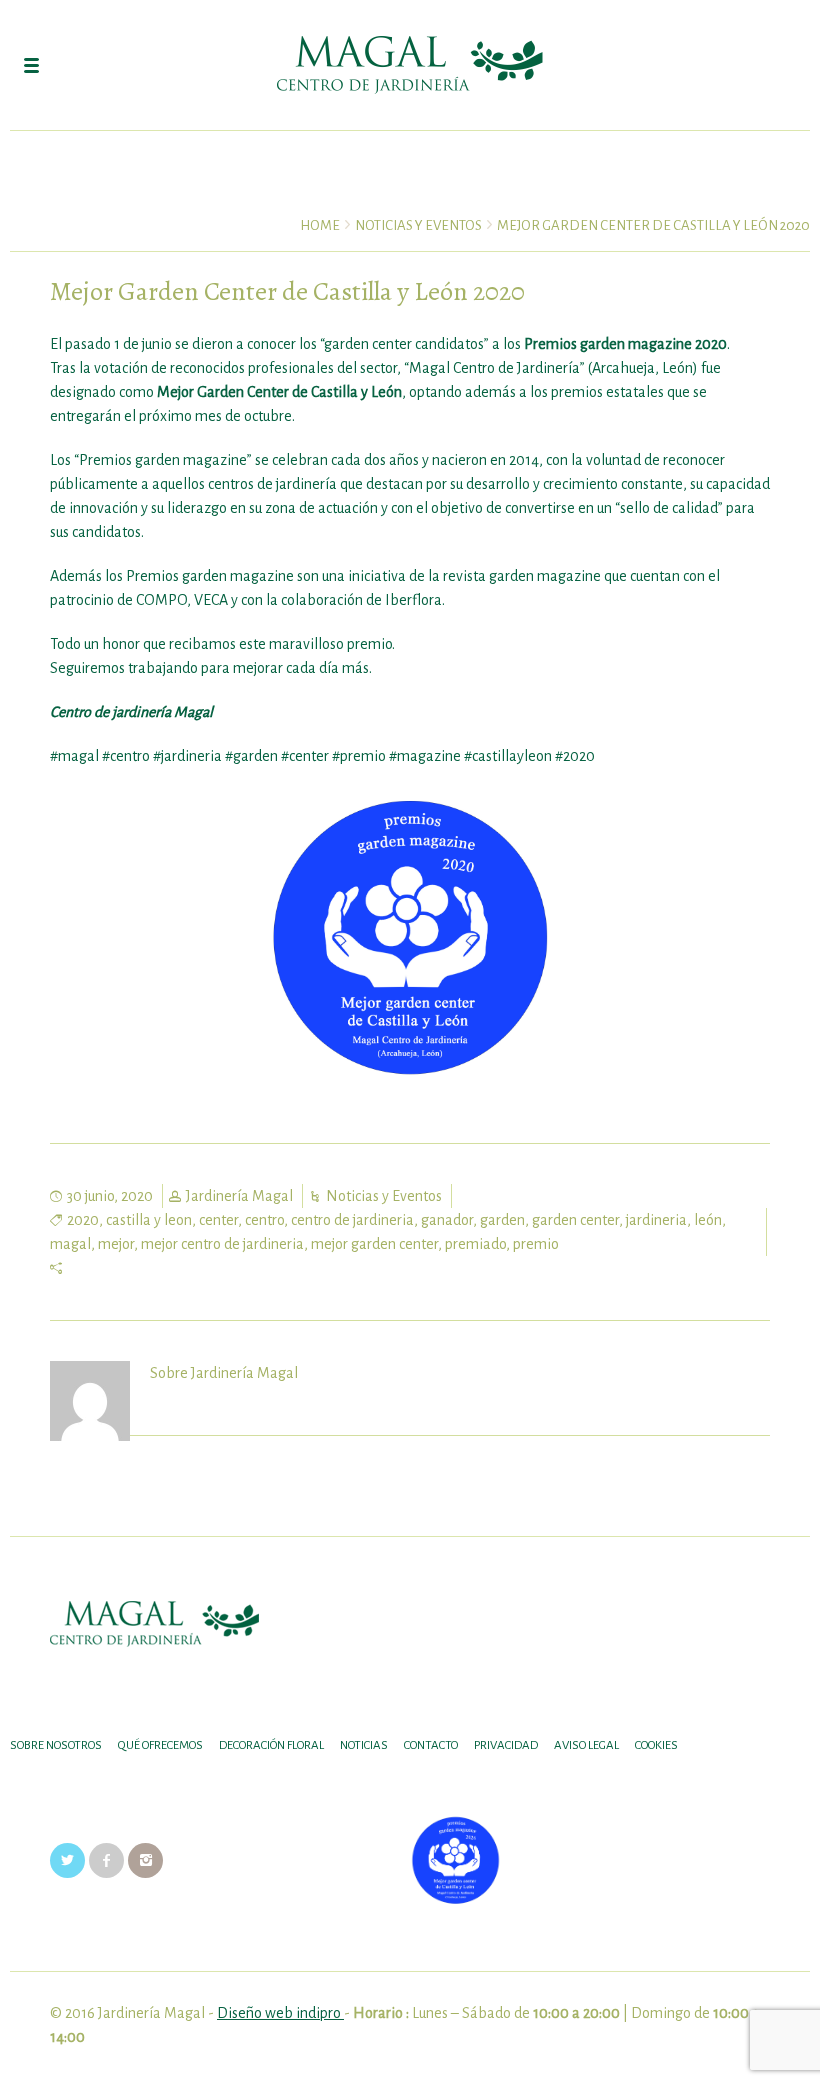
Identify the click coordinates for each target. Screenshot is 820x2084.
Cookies (656, 1745)
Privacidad (506, 1745)
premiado (475, 1244)
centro (264, 1220)
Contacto (431, 1745)
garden (502, 1220)
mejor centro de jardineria (222, 1244)
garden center (575, 1220)
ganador (447, 1220)
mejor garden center (374, 1244)
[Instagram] (145, 1860)
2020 (83, 1220)
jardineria (656, 1220)
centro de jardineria (352, 1220)
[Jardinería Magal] (410, 65)
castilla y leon (149, 1220)
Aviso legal (586, 1745)
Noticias (364, 1745)
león (708, 1220)
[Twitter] (67, 1860)
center (218, 1220)
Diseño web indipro (280, 2013)
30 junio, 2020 (110, 1196)
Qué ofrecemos (160, 1745)
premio (536, 1244)
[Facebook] (106, 1860)
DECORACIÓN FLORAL (271, 1745)
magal (70, 1244)
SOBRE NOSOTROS (56, 1745)
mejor (116, 1244)
